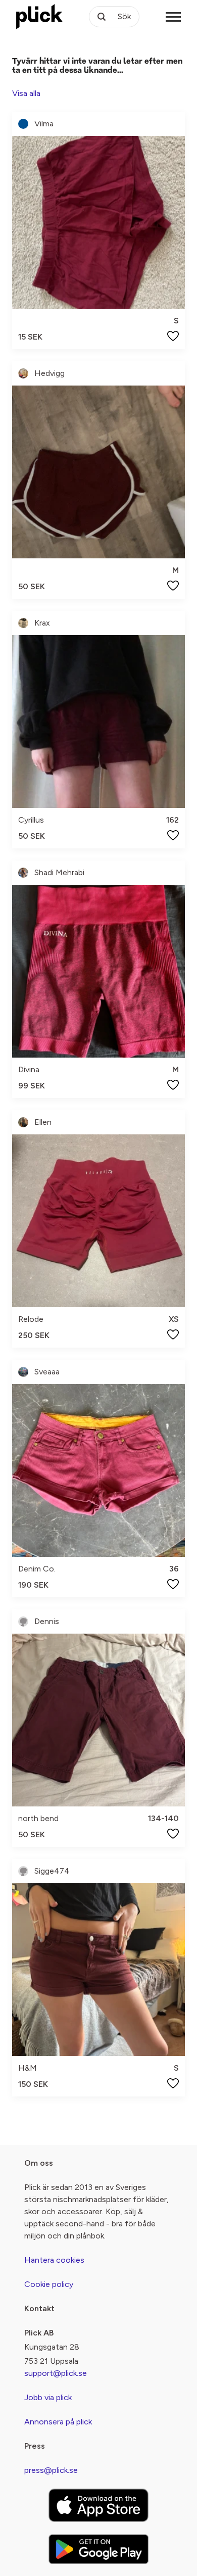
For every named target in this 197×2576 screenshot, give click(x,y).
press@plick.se (51, 2470)
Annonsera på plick (58, 2422)
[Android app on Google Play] (98, 2549)
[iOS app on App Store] (98, 2505)
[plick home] (39, 17)
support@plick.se (56, 2373)
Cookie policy (49, 2284)
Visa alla (26, 93)
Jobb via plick (48, 2397)
